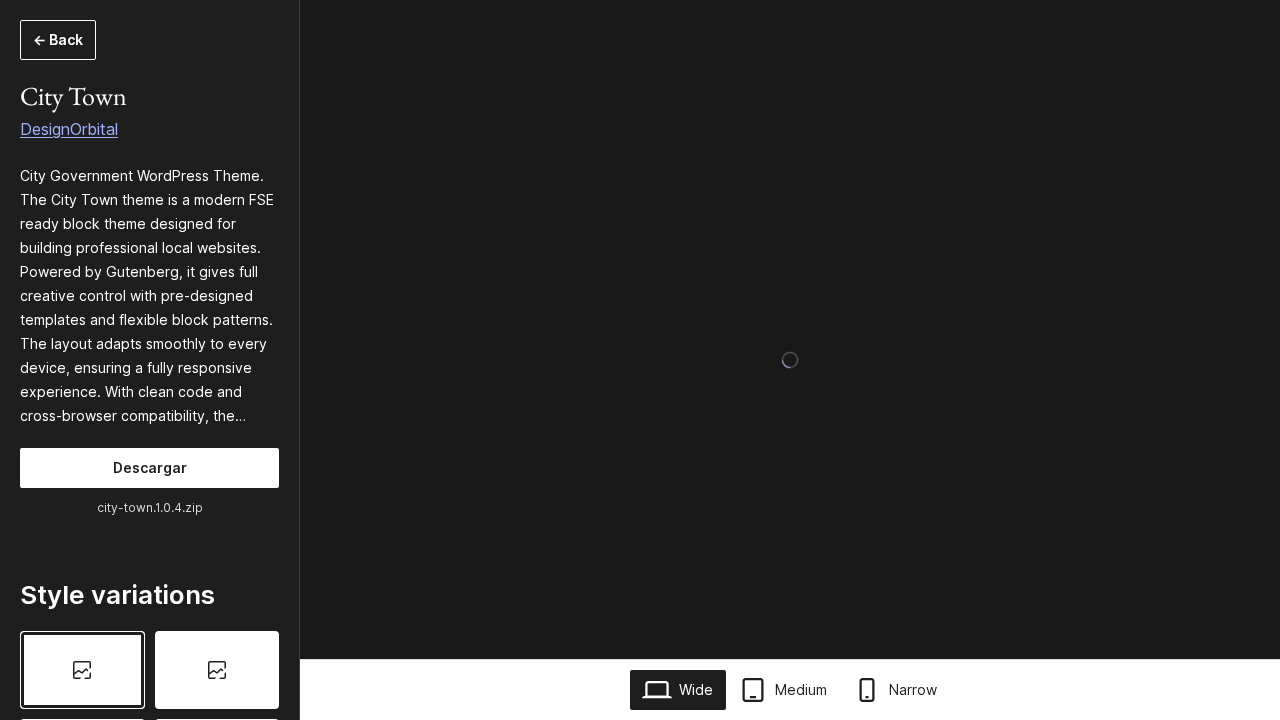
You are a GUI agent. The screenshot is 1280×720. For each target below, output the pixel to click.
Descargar (150, 467)
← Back (58, 39)
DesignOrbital (69, 129)
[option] (82, 670)
